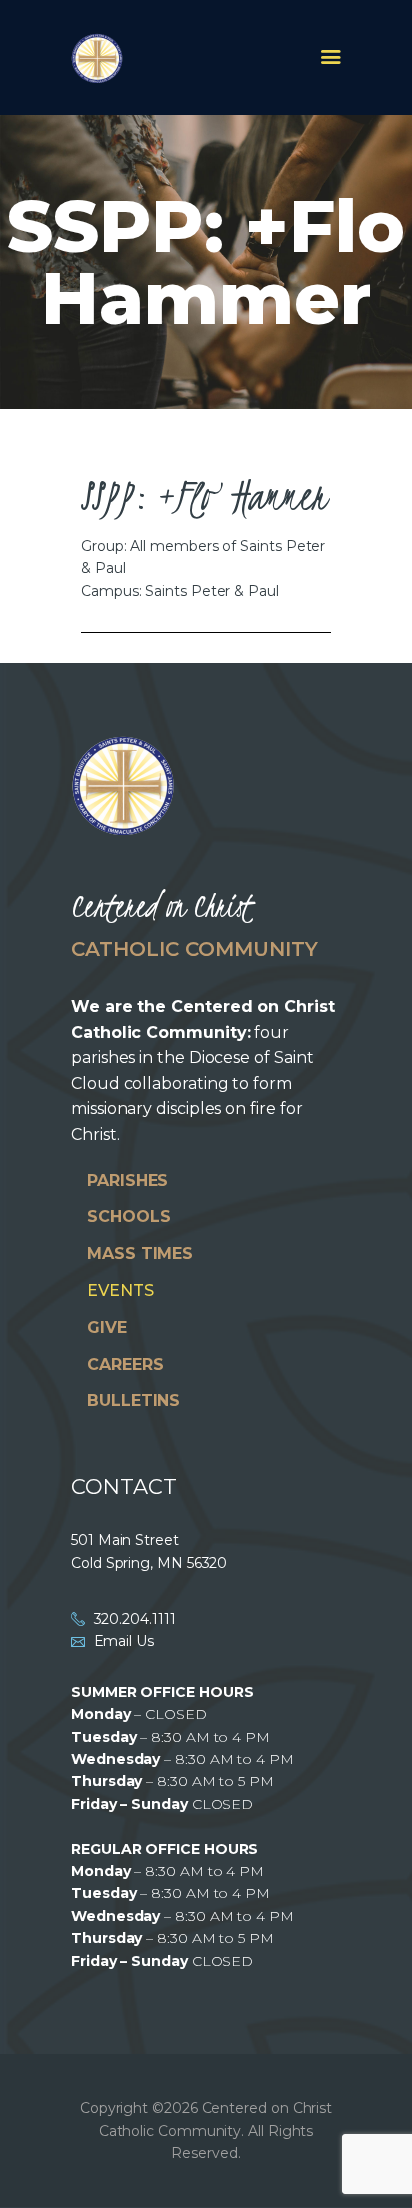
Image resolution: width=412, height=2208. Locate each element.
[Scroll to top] (378, 2160)
